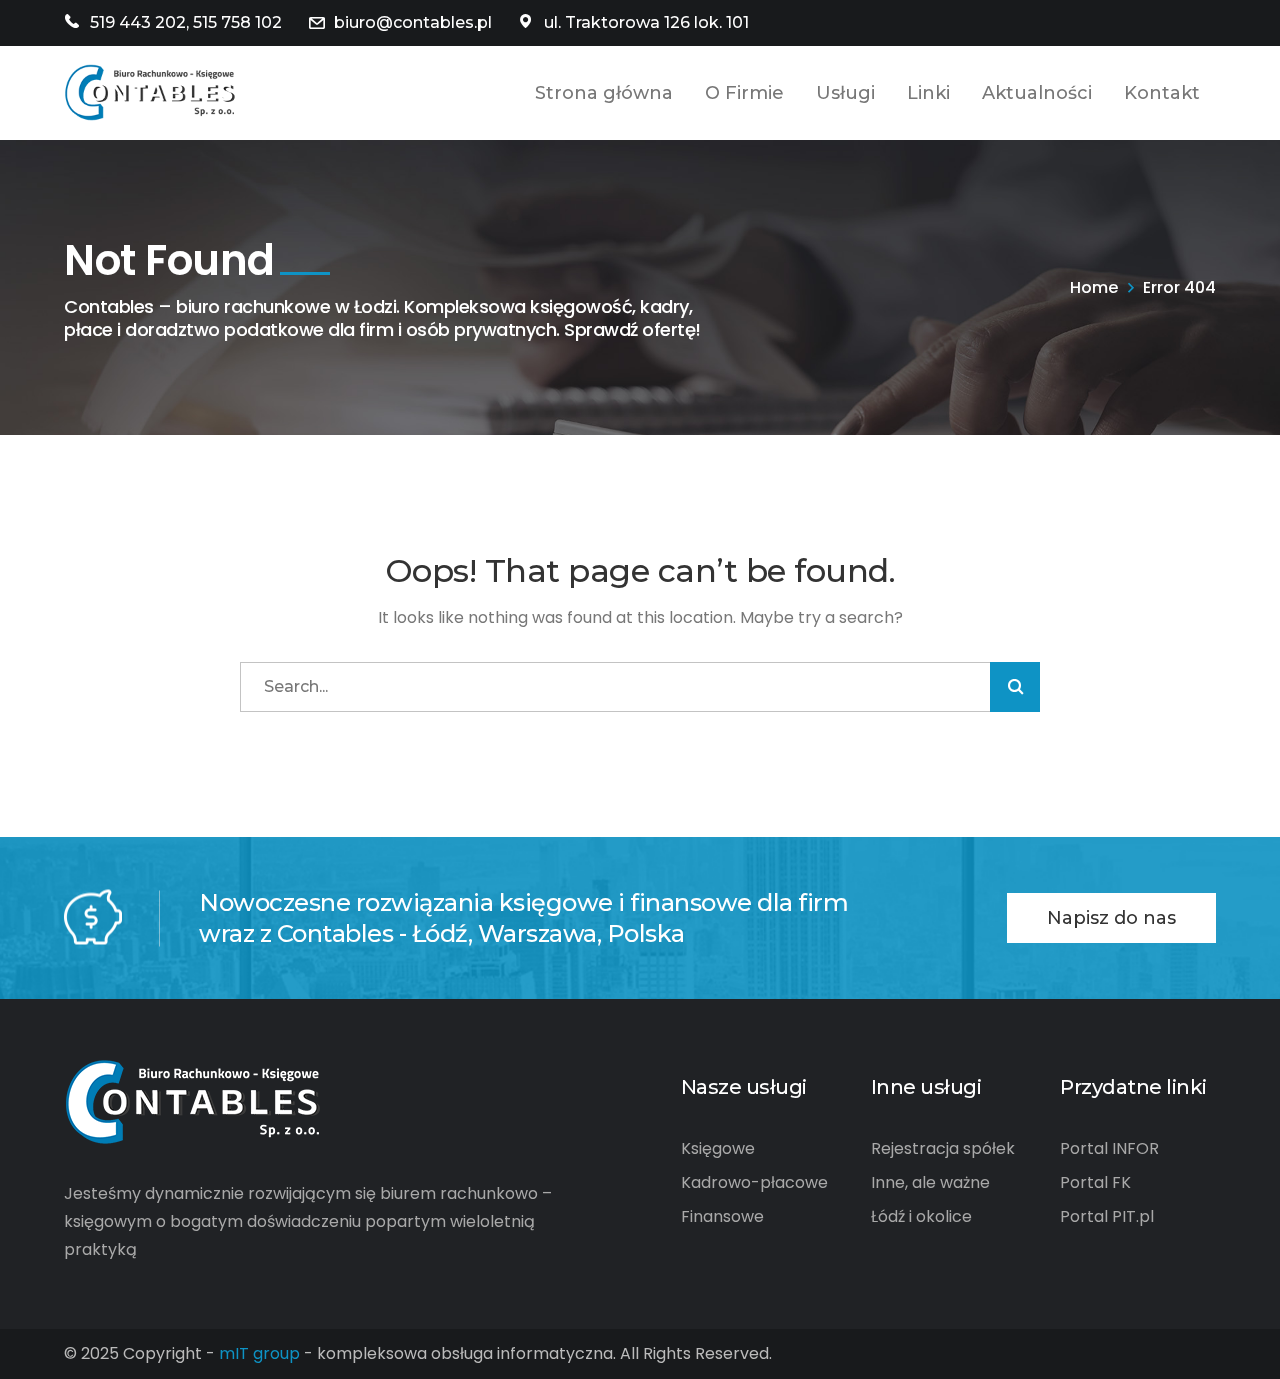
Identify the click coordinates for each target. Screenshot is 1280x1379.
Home (1094, 287)
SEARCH (1015, 687)
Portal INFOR (1109, 1148)
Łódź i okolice (921, 1216)
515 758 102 (237, 22)
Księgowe (718, 1148)
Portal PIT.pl (1107, 1216)
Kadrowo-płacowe (754, 1182)
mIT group (259, 1353)
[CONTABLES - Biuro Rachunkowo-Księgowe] (150, 91)
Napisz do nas (1111, 918)
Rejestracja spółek (943, 1148)
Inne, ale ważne (930, 1182)
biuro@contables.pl (413, 22)
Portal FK (1095, 1182)
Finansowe (722, 1216)
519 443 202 (138, 22)
